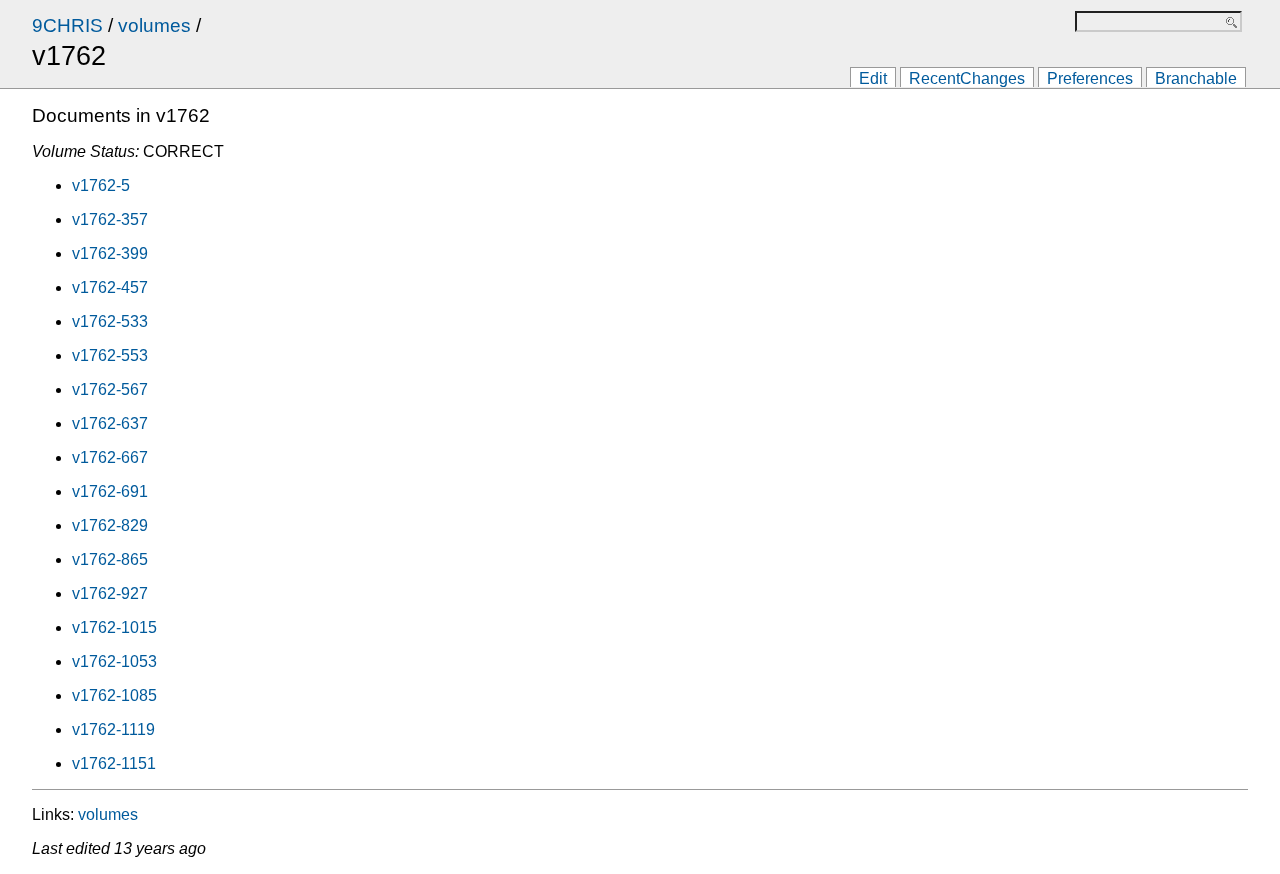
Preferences (1090, 78)
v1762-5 (101, 185)
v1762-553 (110, 355)
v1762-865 (110, 559)
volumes (154, 25)
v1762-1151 (114, 763)
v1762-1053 (114, 661)
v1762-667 (110, 457)
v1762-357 (110, 219)
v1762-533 (110, 321)
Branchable (1196, 78)
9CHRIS (67, 25)
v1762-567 (110, 389)
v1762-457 (110, 287)
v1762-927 (110, 593)
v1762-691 (110, 491)
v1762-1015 (114, 627)
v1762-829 (110, 525)
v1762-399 (110, 253)
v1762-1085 (114, 695)
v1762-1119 (113, 729)
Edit (873, 78)
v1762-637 (110, 423)
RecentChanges (967, 78)
